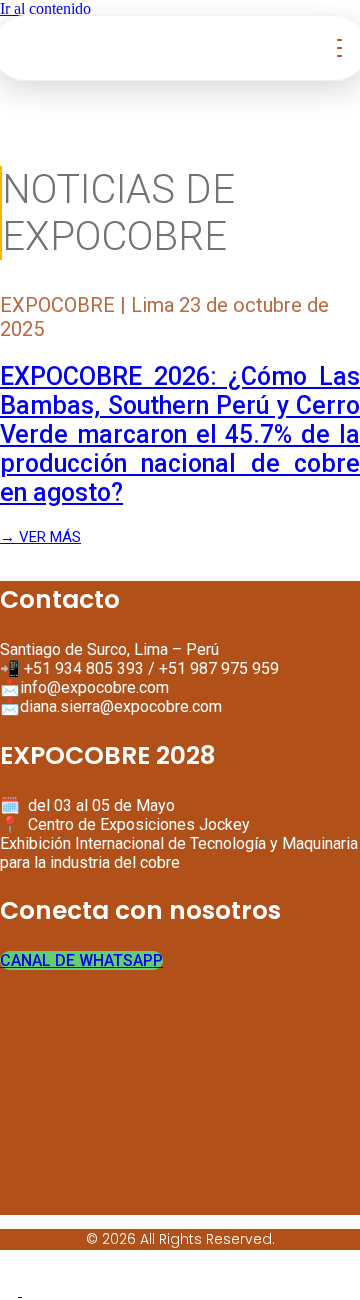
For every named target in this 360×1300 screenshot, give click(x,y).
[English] (11, 1290)
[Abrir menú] (339, 48)
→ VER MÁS (40, 537)
